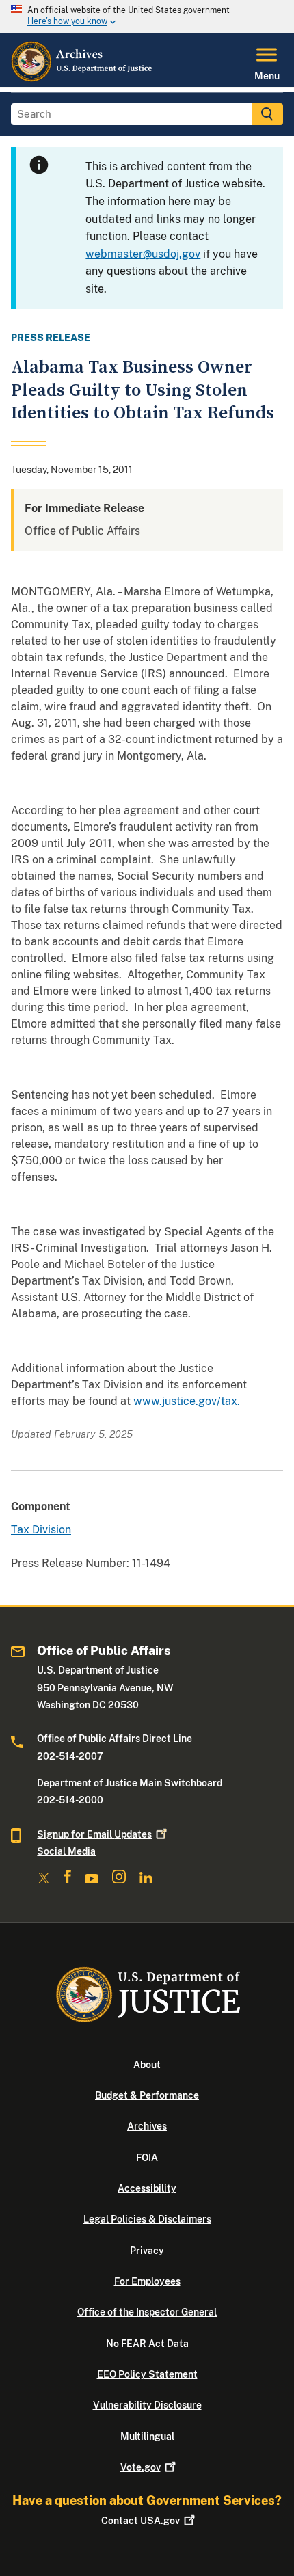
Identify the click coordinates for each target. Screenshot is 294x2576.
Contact (141, 2521)
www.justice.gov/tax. (187, 1401)
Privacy (147, 2251)
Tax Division (41, 1530)
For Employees (147, 2281)
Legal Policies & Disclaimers (147, 2219)
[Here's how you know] (147, 16)
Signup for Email (94, 1834)
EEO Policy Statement (147, 2374)
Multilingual (147, 2437)
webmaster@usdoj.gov (143, 254)
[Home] (82, 79)
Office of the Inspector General (147, 2312)
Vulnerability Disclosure (147, 2405)
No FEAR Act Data (147, 2344)
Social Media (66, 1851)
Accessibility (147, 2188)
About (147, 2065)
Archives (147, 2126)
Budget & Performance (147, 2095)
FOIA (147, 2158)
